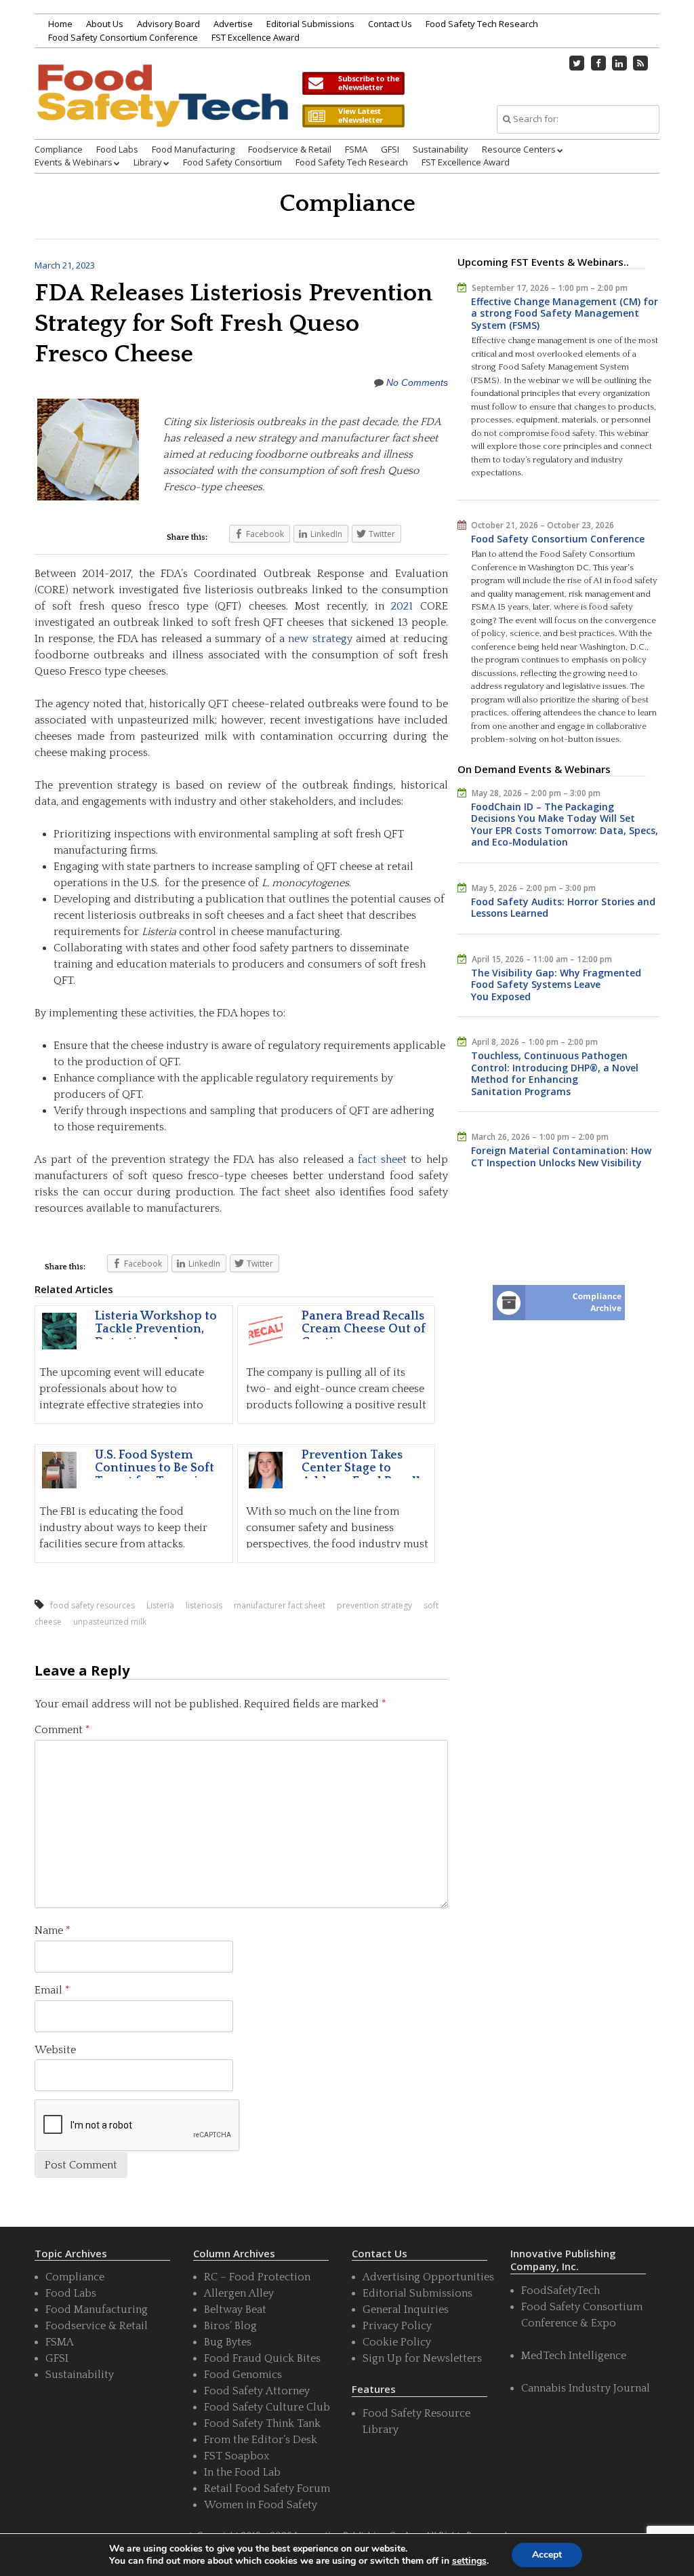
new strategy (320, 639)
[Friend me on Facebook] (598, 63)
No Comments (417, 382)
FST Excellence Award (256, 37)
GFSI (390, 149)
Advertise (233, 24)
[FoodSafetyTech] (162, 110)
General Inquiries (406, 2310)
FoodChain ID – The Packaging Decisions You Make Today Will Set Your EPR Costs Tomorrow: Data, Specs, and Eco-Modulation (565, 825)
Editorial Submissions (310, 24)
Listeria (160, 1605)
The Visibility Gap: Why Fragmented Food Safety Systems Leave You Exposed (556, 985)
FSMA (356, 149)
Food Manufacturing (193, 149)
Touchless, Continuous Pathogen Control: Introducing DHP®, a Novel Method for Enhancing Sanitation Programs (555, 1073)
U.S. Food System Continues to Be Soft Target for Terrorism (155, 1469)
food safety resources (93, 1605)
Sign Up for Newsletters (422, 2358)
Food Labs (117, 149)
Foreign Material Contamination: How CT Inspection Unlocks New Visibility (561, 1156)
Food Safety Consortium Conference (123, 37)
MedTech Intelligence (574, 2356)
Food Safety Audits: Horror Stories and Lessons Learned (563, 908)
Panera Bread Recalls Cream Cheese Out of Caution (364, 1330)
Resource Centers (519, 149)
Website (55, 2050)
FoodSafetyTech (560, 2291)
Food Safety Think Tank (262, 2423)
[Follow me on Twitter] (577, 63)
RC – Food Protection (257, 2277)
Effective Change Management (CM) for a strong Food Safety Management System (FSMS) (565, 313)
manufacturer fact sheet (280, 1605)
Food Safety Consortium (232, 162)
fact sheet (382, 1160)
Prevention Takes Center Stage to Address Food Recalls (364, 1469)
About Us (105, 24)
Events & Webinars (74, 162)
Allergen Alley (239, 2293)
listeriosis (204, 1605)
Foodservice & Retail (290, 149)
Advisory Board (168, 24)
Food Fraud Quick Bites (262, 2358)
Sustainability (441, 149)
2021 (402, 606)
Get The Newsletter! (353, 83)
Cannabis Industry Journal (586, 2388)
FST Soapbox (237, 2456)
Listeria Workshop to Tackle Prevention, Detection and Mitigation (156, 1336)
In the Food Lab (242, 2472)
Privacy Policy (397, 2326)
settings (469, 2561)
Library (148, 162)
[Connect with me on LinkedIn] (619, 63)
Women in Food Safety (261, 2505)
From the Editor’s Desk (261, 2440)
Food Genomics (243, 2375)
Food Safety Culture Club (267, 2407)
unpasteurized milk (110, 1622)
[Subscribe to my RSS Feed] (640, 63)
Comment (62, 1730)
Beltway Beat (235, 2310)
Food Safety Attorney (257, 2391)
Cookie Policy (397, 2342)
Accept (547, 2555)
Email (52, 1990)
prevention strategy (374, 1605)
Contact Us (390, 24)
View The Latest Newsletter (353, 116)
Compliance (59, 149)
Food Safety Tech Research (482, 24)
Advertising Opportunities (428, 2277)
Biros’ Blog (230, 2326)
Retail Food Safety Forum (267, 2489)
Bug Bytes (228, 2342)
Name (53, 1930)
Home (60, 24)
